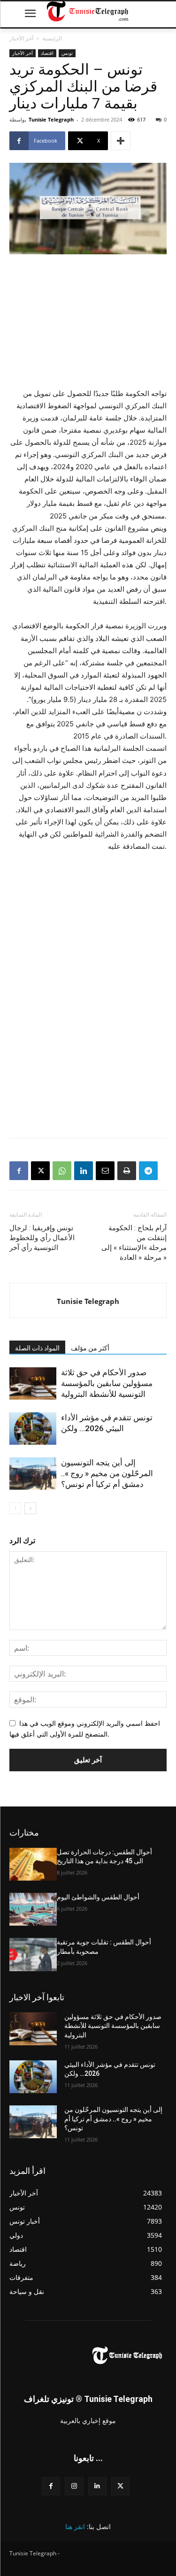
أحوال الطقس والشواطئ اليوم (98, 1897)
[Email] (105, 1171)
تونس (67, 53)
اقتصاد (47, 53)
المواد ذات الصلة (37, 1348)
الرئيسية (52, 38)
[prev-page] (15, 1508)
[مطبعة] (127, 1171)
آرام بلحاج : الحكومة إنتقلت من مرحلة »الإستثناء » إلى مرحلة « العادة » (134, 1243)
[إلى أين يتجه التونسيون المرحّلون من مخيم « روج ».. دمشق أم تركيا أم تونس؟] (33, 1474)
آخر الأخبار (21, 38)
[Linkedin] (84, 1171)
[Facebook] (19, 1171)
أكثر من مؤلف (90, 1348)
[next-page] (30, 1508)
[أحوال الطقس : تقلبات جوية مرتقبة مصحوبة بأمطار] (33, 1954)
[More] (121, 141)
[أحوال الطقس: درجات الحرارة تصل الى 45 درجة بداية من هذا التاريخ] (33, 1864)
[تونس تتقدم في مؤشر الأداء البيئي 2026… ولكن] (33, 1429)
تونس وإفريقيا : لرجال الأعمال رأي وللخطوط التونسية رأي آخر (42, 1238)
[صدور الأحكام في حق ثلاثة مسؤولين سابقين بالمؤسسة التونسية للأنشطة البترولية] (33, 1383)
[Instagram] (74, 2486)
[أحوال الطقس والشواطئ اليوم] (33, 1909)
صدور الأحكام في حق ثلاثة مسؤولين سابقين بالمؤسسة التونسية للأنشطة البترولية (107, 1383)
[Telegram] (148, 1171)
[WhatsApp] (62, 1171)
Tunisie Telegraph (51, 119)
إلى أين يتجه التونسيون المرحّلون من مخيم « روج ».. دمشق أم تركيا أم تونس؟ (107, 1473)
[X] (40, 1171)
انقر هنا (75, 2526)
